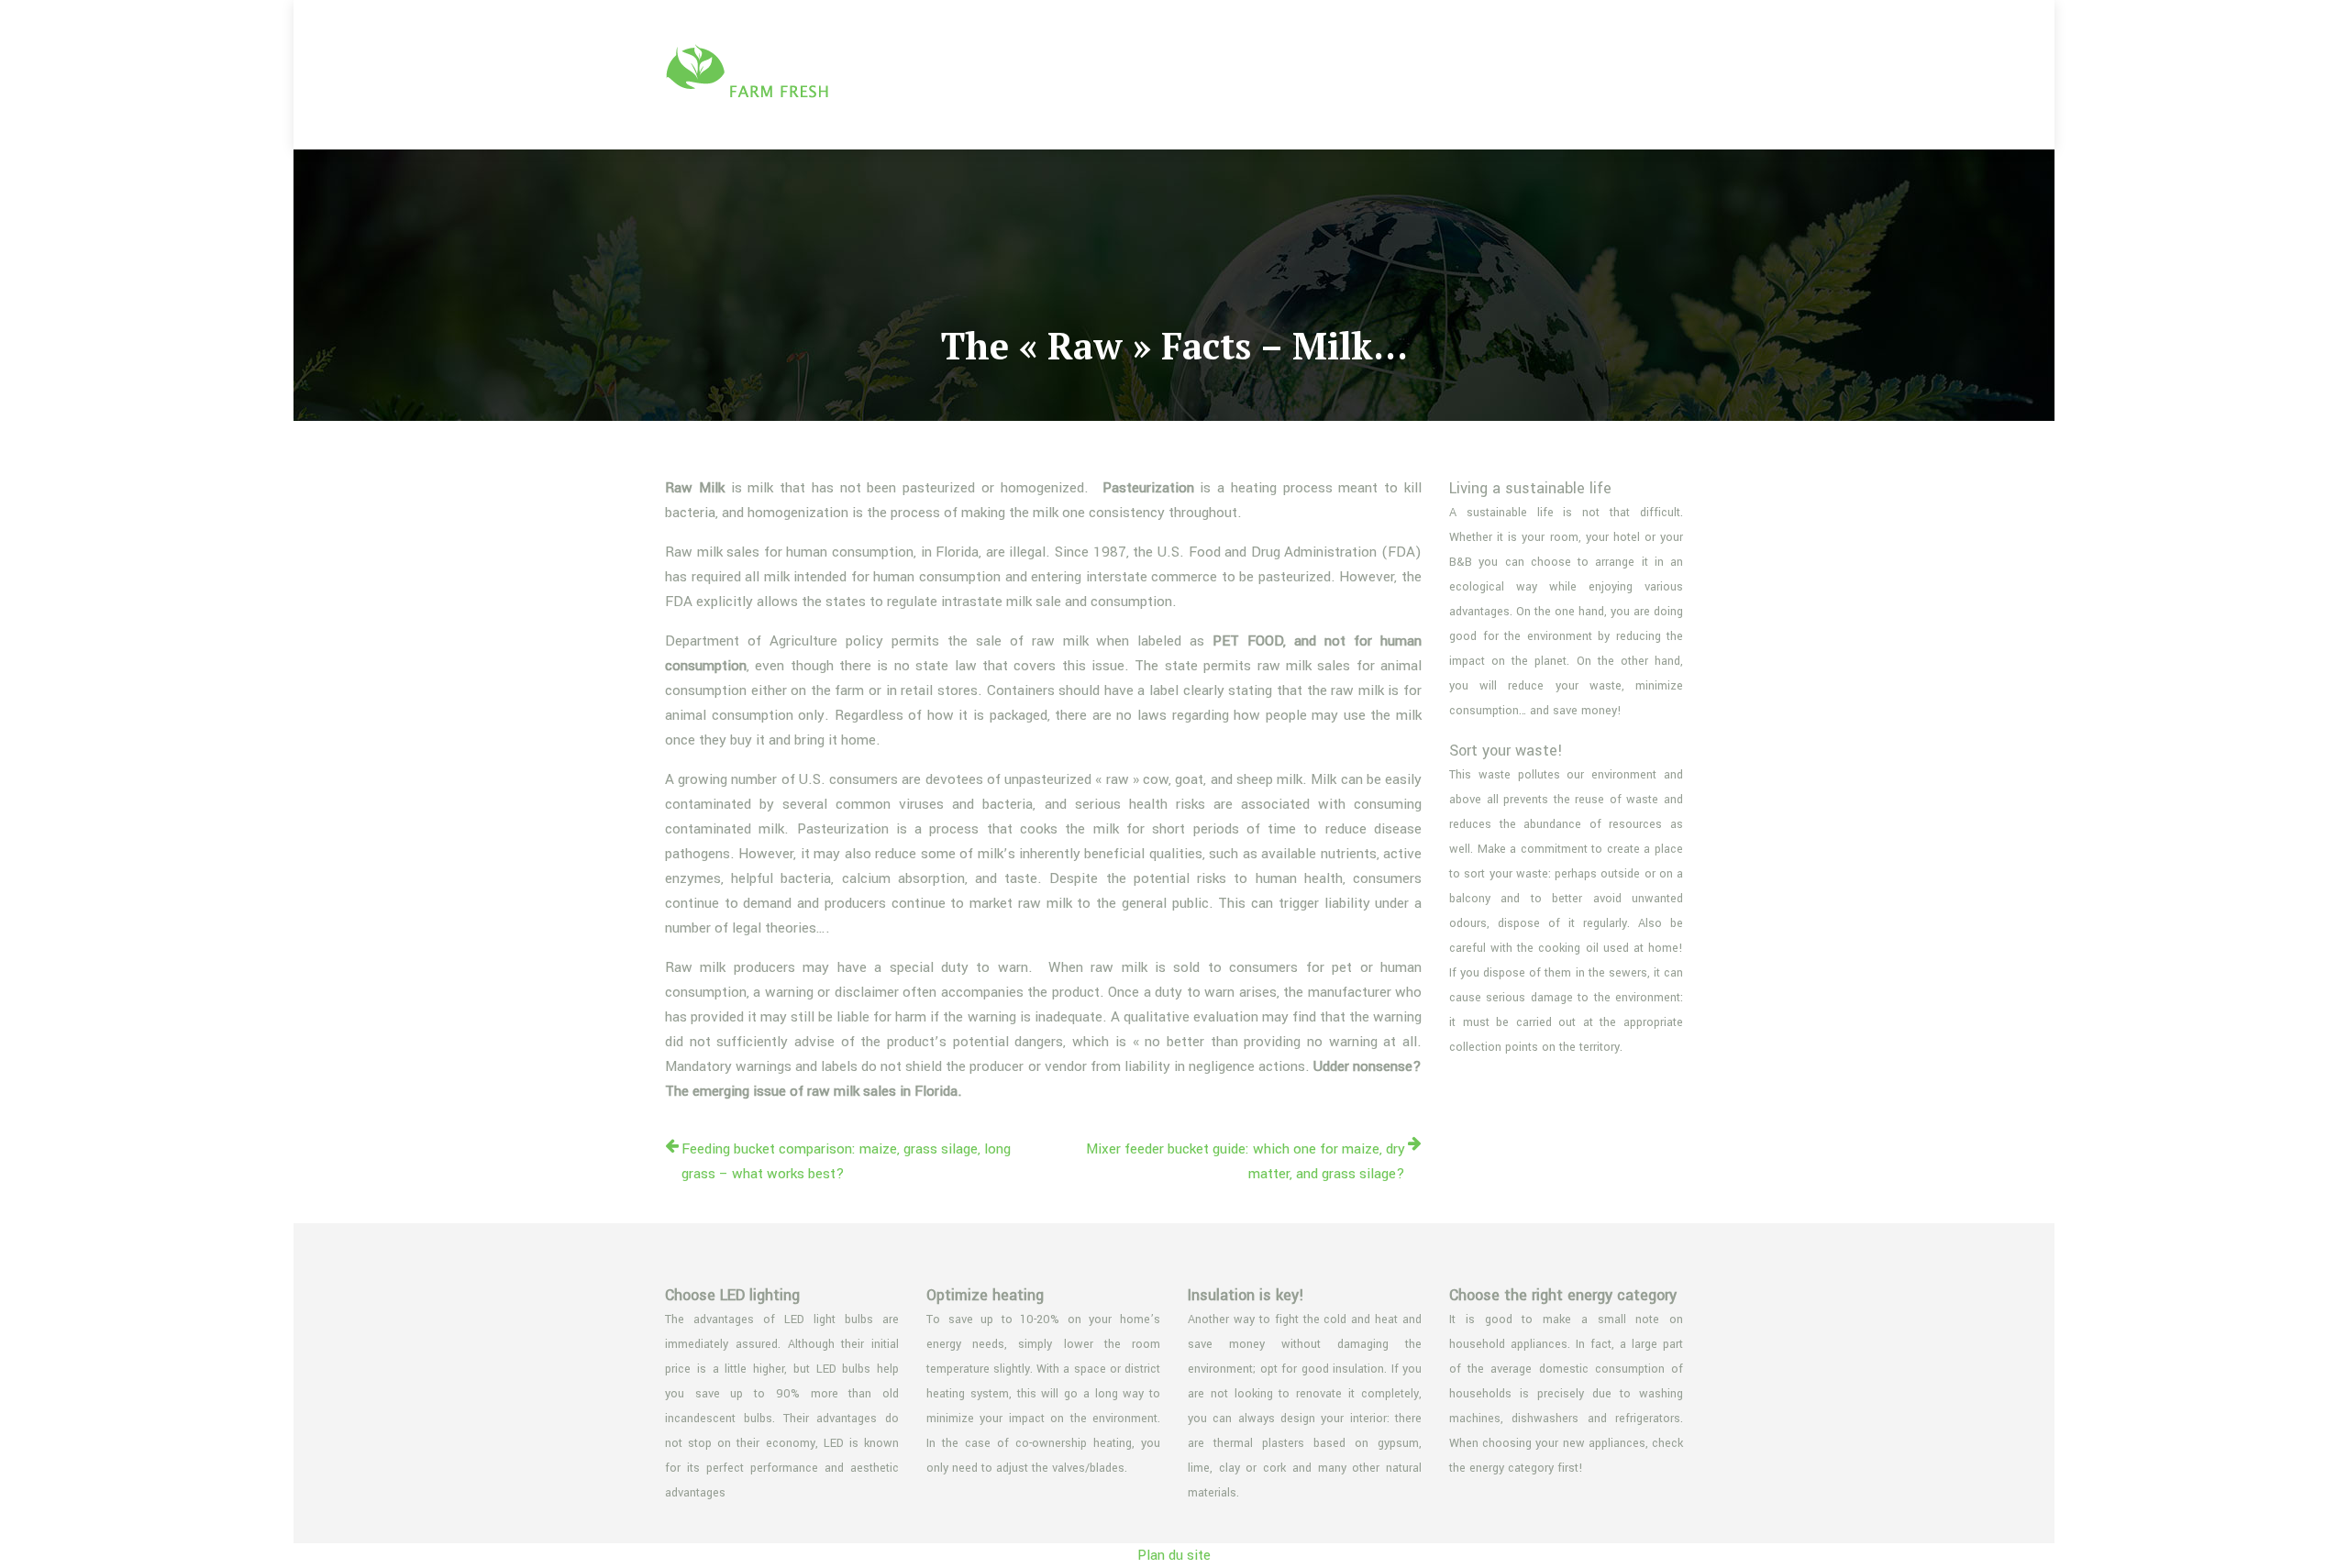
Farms (1277, 74)
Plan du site (1174, 1555)
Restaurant (1558, 74)
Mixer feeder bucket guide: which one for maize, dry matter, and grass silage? (1246, 1161)
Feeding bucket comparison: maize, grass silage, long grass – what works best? (846, 1161)
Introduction (1448, 74)
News (1647, 74)
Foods (1353, 74)
